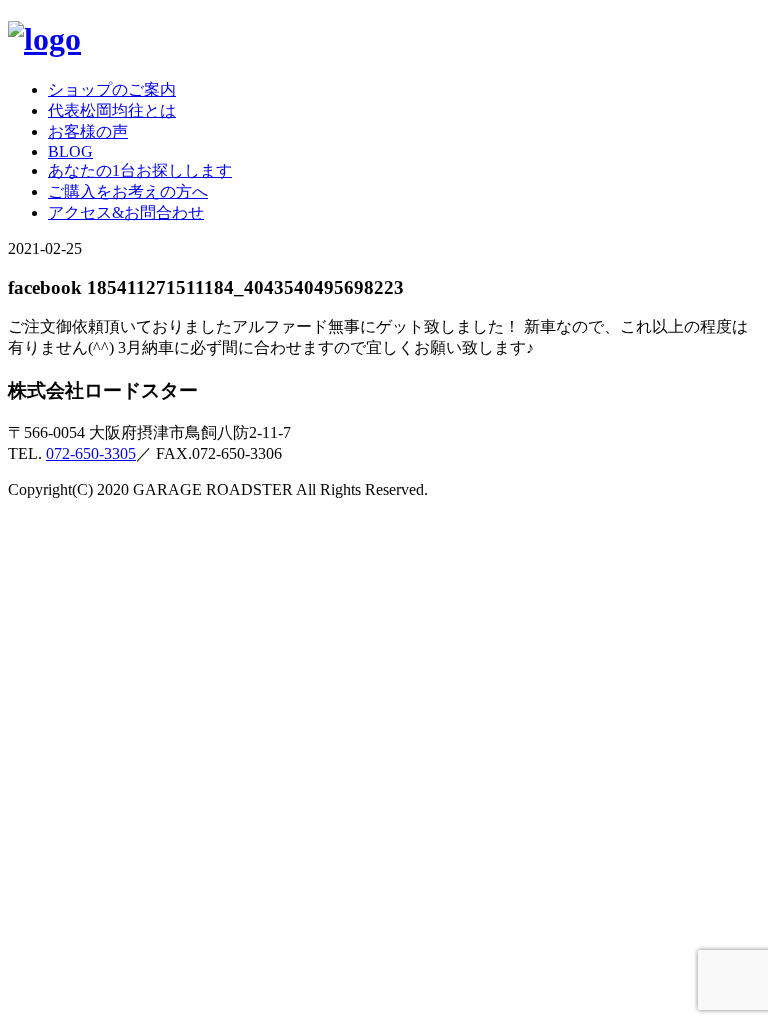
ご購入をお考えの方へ (128, 191)
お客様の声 (88, 131)
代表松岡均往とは (112, 110)
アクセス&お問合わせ (126, 212)
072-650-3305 (91, 453)
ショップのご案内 (112, 89)
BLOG (70, 151)
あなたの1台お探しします (140, 170)
